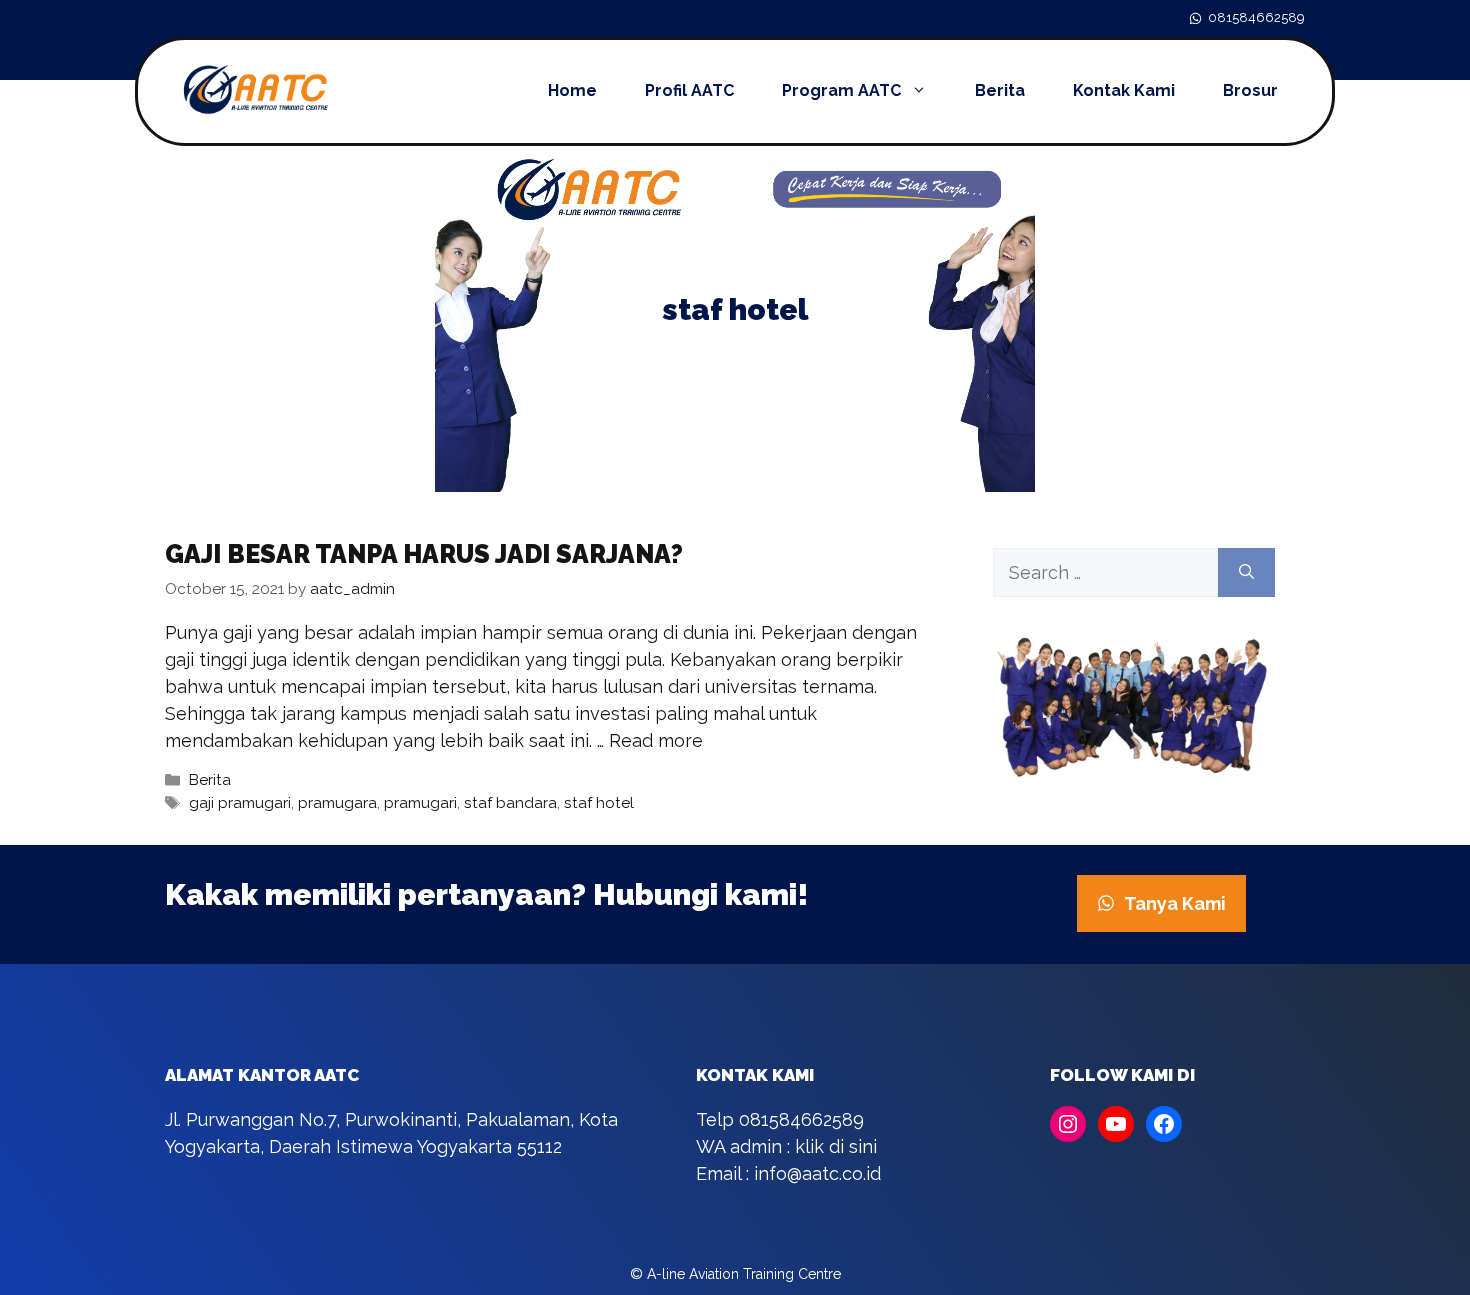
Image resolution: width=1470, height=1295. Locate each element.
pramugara (337, 803)
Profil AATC (689, 90)
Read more (656, 740)
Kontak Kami (1124, 90)
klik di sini (836, 1146)
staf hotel (599, 803)
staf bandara (510, 803)
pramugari (420, 803)
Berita (1000, 90)
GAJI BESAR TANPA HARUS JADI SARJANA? (424, 554)
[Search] (1246, 572)
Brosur (1250, 90)
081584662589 (1256, 17)
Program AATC (841, 90)
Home (572, 90)
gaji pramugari (240, 803)
